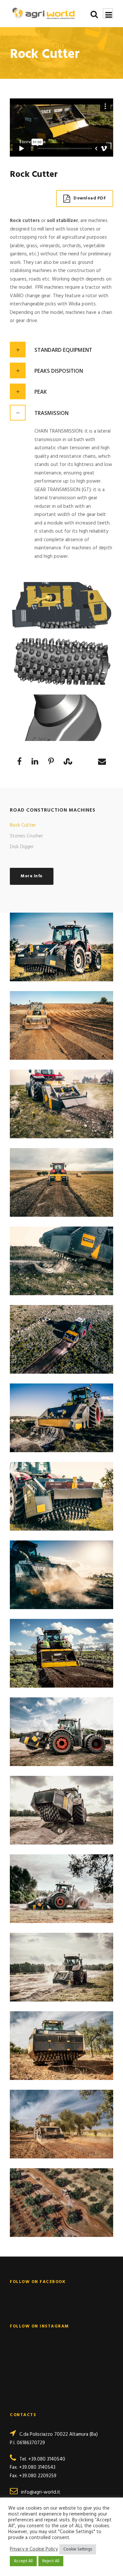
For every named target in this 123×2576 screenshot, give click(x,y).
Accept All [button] (23, 2561)
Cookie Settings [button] (78, 2549)
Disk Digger (22, 847)
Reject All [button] (51, 2561)
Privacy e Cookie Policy (34, 2550)
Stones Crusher (26, 836)
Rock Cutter (23, 825)
